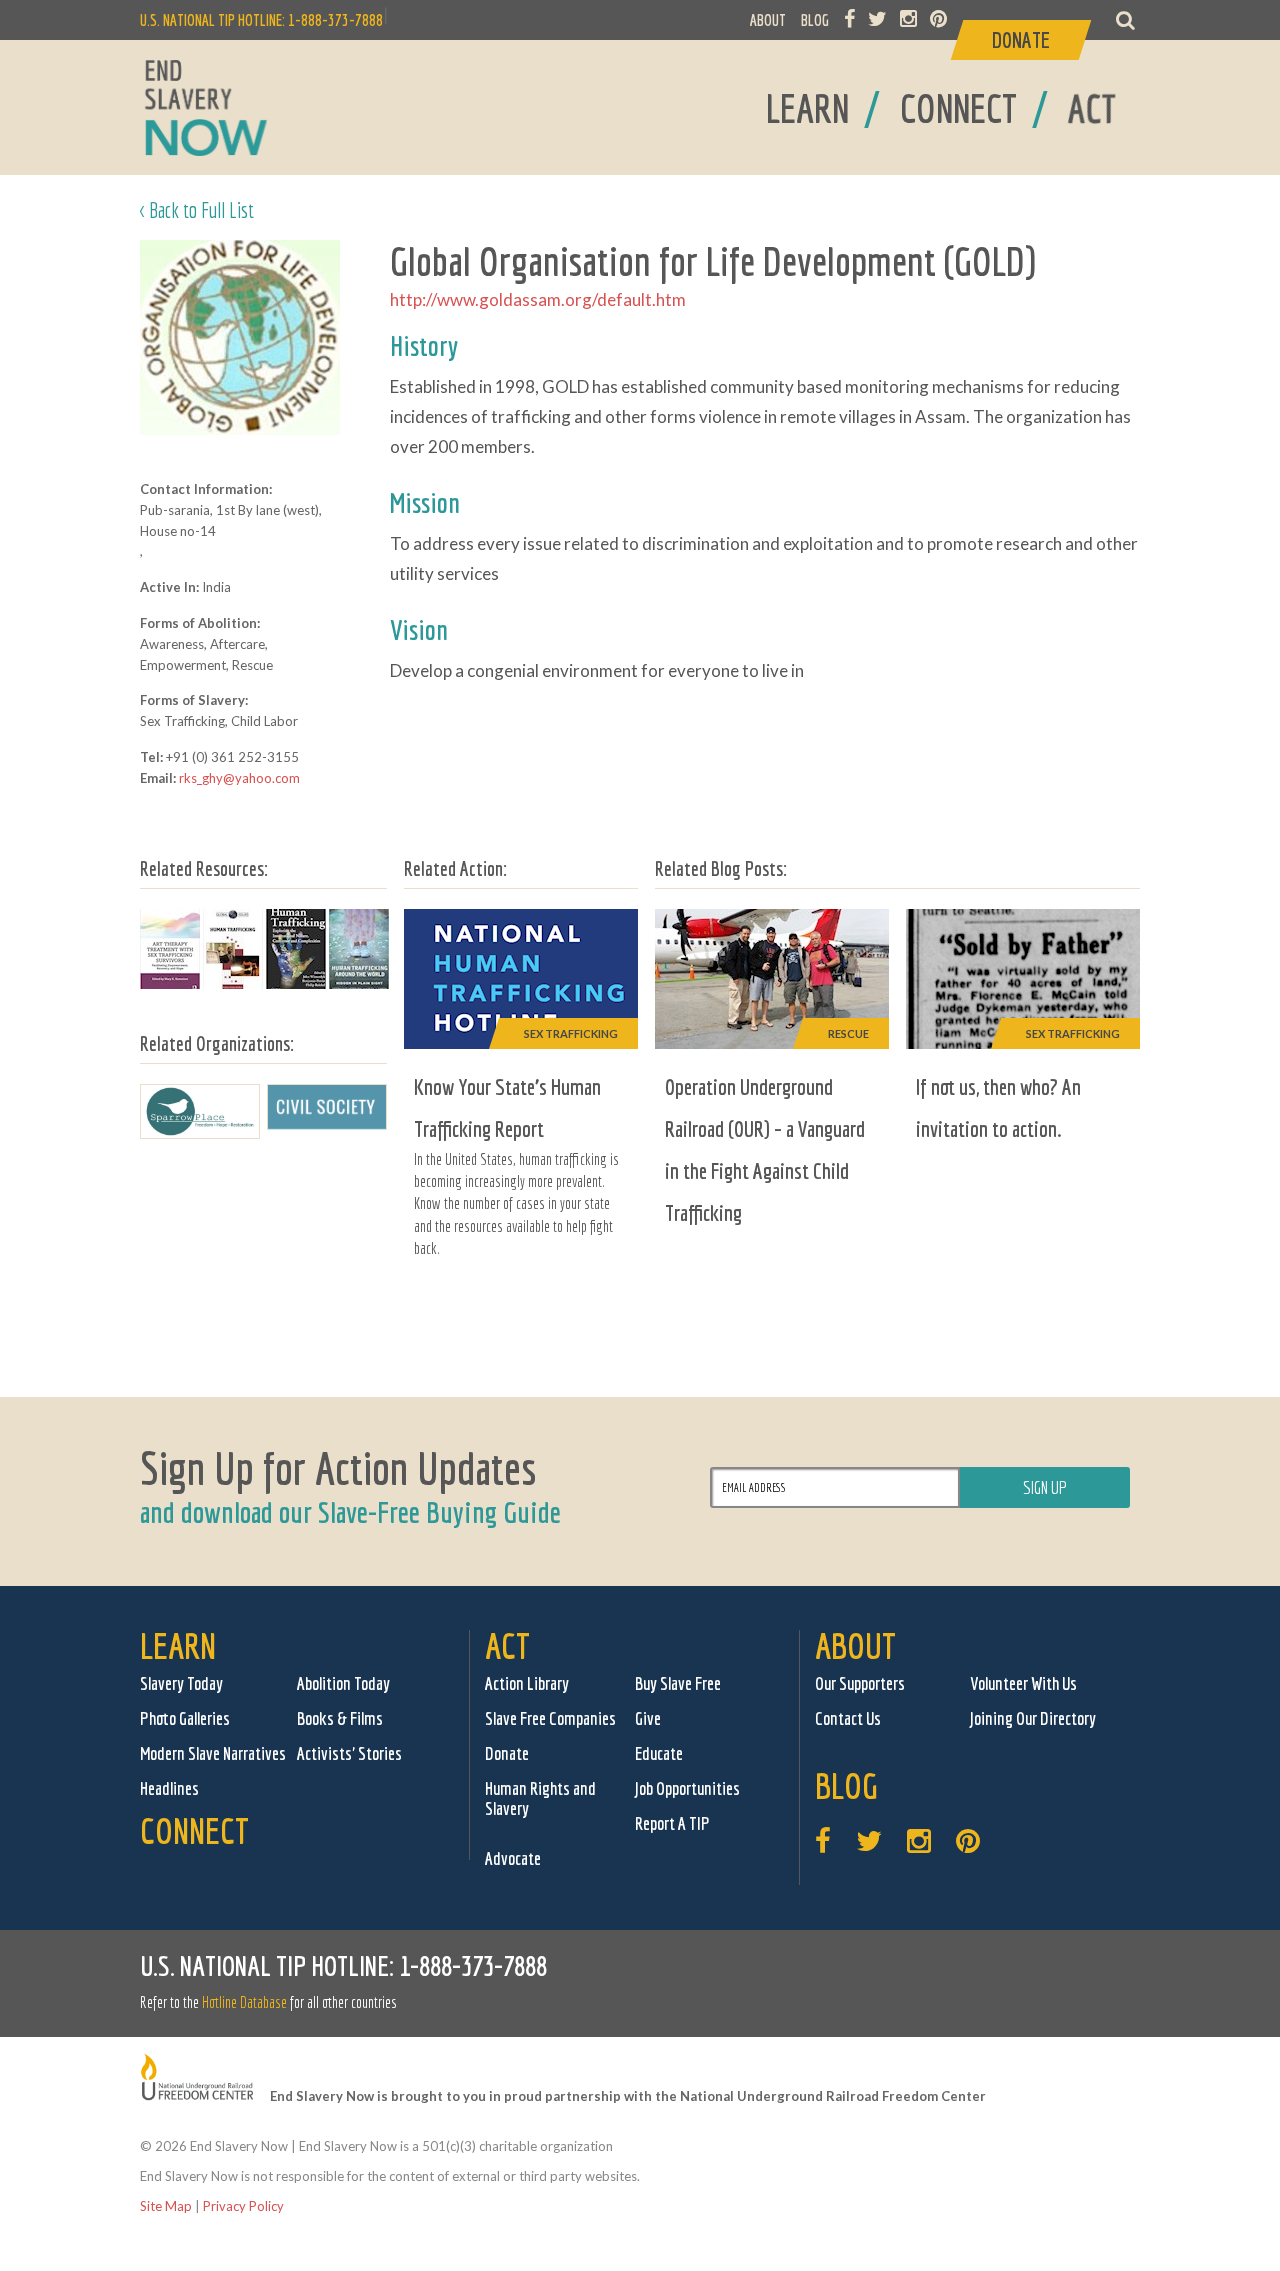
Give (648, 1718)
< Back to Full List (197, 209)
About (855, 1645)
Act (507, 1645)
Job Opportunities (687, 1788)
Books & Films (340, 1718)
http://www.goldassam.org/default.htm (538, 299)
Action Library (527, 1683)
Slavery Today (181, 1683)
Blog (846, 1785)
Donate (507, 1753)
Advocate (513, 1858)
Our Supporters (860, 1683)
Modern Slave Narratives (213, 1753)
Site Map (166, 2206)
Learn (178, 1645)
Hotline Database (244, 2002)
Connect (194, 1830)
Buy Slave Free (678, 1683)
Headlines (169, 1788)
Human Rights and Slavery (540, 1798)
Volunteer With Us (1023, 1683)
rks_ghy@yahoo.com (239, 778)
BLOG (815, 20)
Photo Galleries (185, 1718)
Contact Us (848, 1718)
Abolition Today (343, 1683)
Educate (659, 1753)
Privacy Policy (243, 2206)
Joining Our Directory (1033, 1718)
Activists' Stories (349, 1753)
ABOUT (768, 20)
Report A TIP (672, 1823)
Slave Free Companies (550, 1718)
